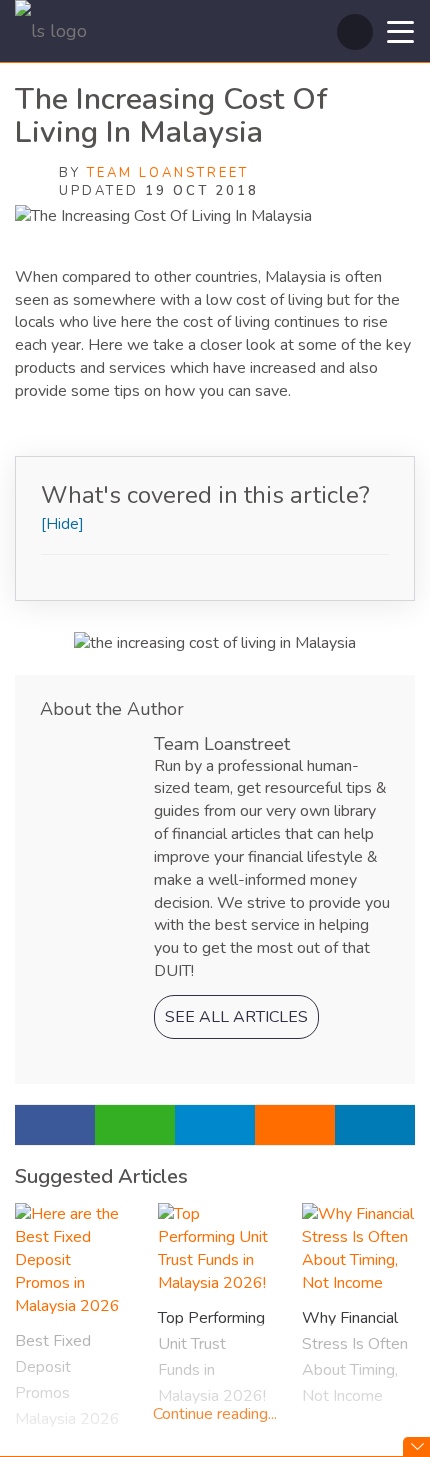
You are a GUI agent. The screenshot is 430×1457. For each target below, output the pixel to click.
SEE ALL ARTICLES (236, 1017)
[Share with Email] (295, 1125)
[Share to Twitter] (375, 1125)
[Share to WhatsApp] (135, 1125)
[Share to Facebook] (55, 1125)
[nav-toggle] (400, 30)
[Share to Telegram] (215, 1125)
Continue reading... (215, 1414)
